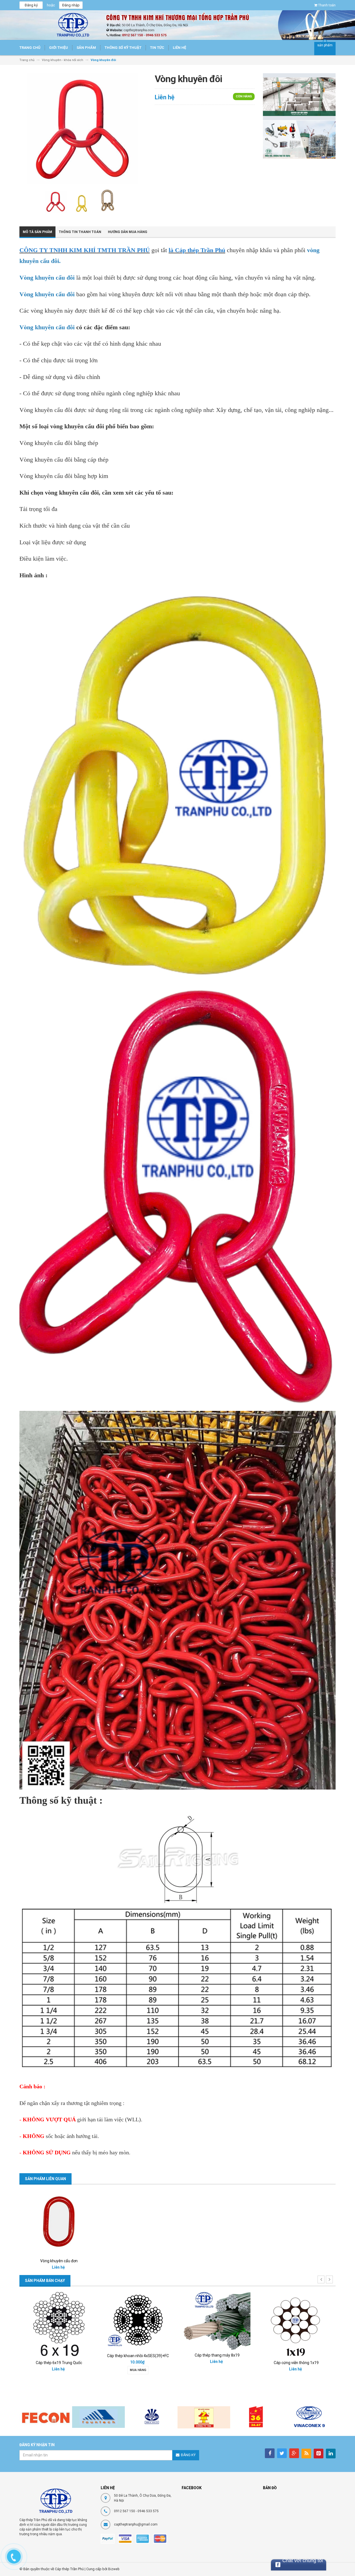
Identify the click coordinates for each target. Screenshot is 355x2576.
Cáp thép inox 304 (217, 2363)
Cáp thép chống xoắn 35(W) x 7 (138, 2358)
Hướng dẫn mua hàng (128, 232)
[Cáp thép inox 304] (217, 2324)
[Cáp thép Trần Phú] (56, 2501)
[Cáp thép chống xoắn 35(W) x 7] (138, 2321)
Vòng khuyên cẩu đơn (59, 2261)
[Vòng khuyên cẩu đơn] (59, 2222)
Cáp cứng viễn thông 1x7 (296, 2363)
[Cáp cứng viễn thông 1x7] (296, 2324)
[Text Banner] (299, 139)
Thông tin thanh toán (80, 232)
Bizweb (114, 2569)
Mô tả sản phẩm (37, 232)
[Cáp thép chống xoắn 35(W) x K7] (59, 2316)
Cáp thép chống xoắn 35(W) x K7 (59, 2347)
